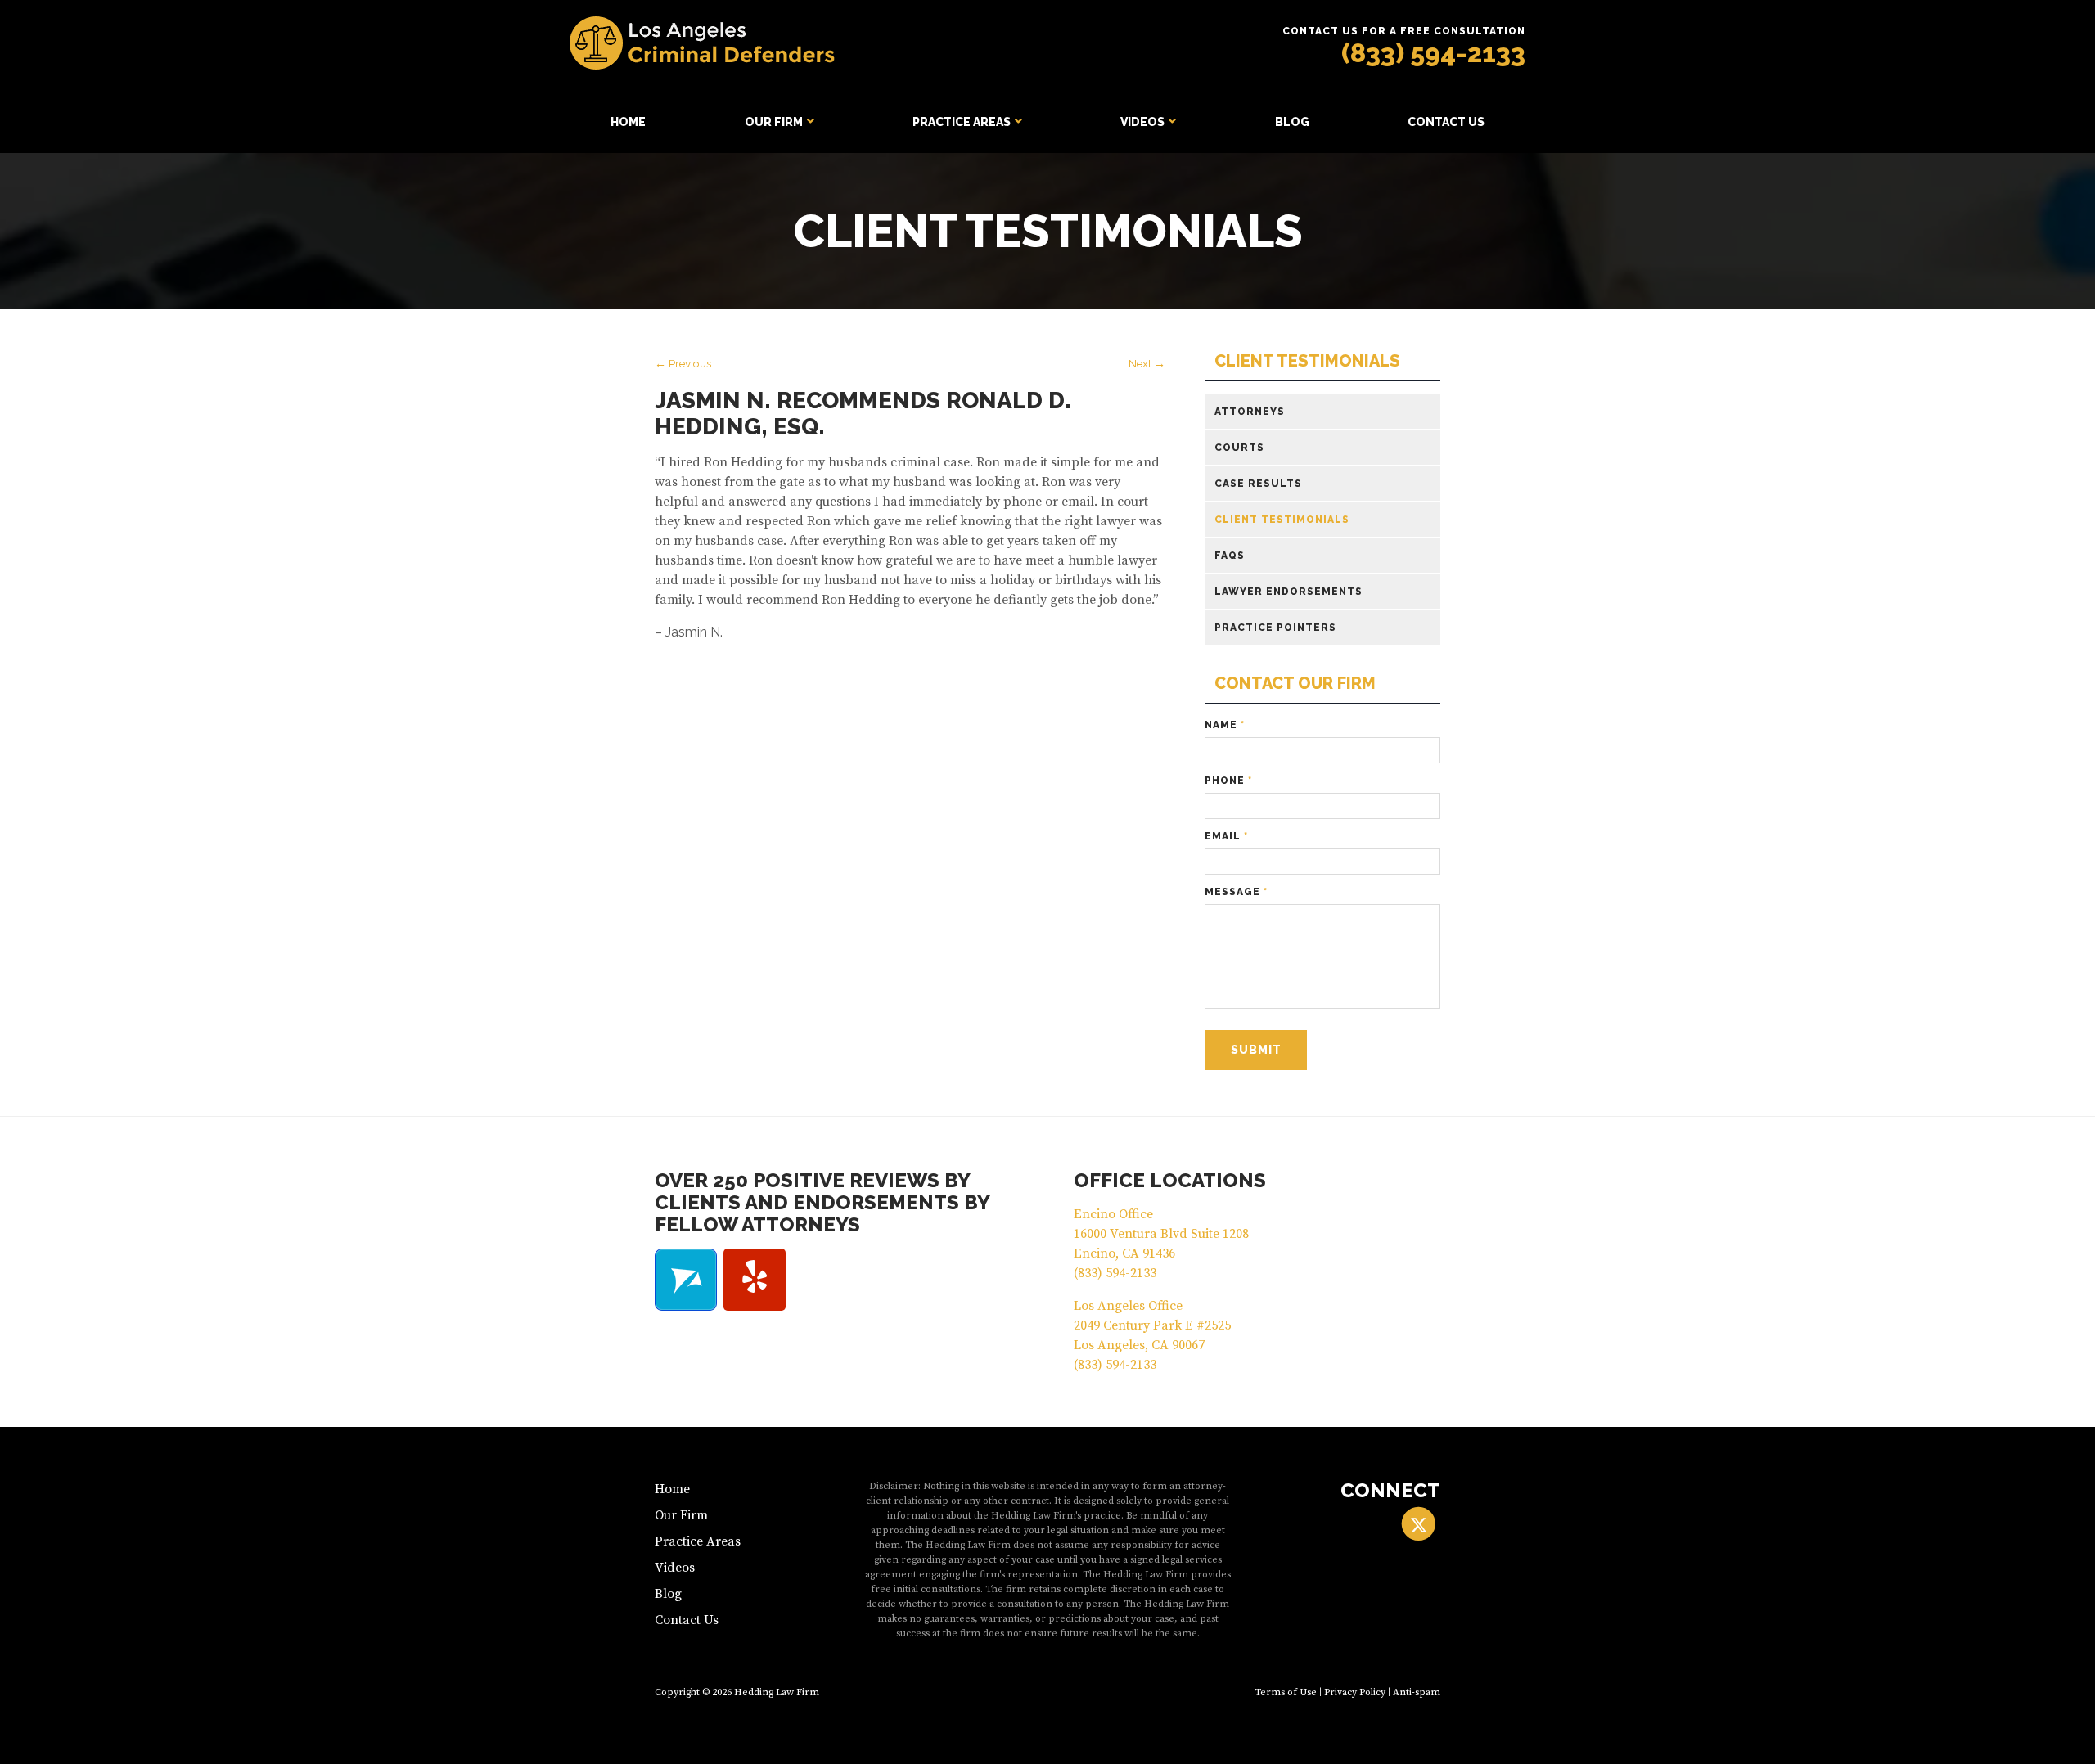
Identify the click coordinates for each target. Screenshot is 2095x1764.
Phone (1228, 781)
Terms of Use (1286, 1692)
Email (1226, 836)
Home (628, 122)
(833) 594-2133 (1433, 53)
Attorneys (1250, 412)
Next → (1147, 363)
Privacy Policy (1355, 1692)
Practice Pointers (1275, 628)
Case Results (1258, 484)
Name (1225, 725)
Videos (1142, 122)
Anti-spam (1417, 1692)
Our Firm (774, 122)
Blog (1292, 122)
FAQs (1230, 556)
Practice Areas (962, 122)
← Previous (683, 363)
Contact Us (1446, 122)
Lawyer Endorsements (1289, 592)
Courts (1239, 448)
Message (1236, 892)
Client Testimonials (1307, 361)
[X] (1419, 1524)
